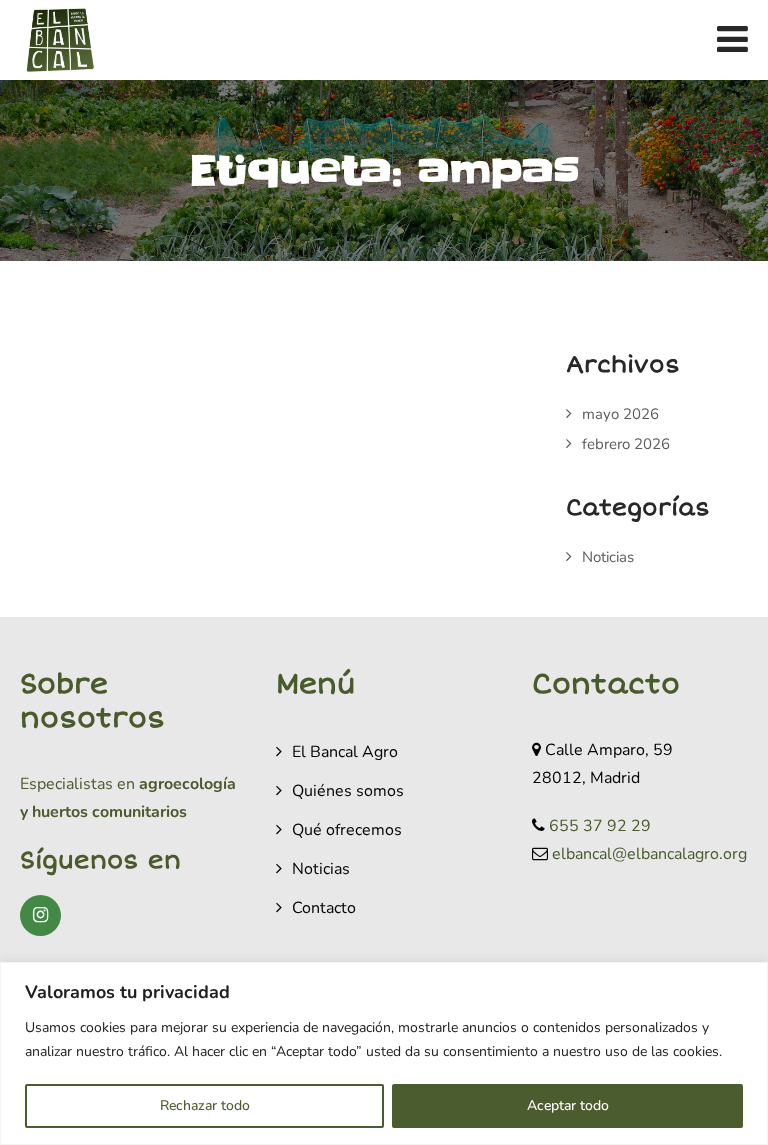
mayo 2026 (620, 414)
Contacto (324, 908)
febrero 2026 (626, 444)
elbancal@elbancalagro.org (649, 854)
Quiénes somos (348, 791)
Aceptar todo (568, 1105)
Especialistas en (77, 784)
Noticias (608, 557)
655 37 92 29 (600, 826)
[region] (384, 1053)
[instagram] (40, 915)
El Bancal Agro (345, 752)
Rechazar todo (205, 1105)
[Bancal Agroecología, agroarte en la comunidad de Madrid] (60, 40)
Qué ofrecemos (347, 830)
